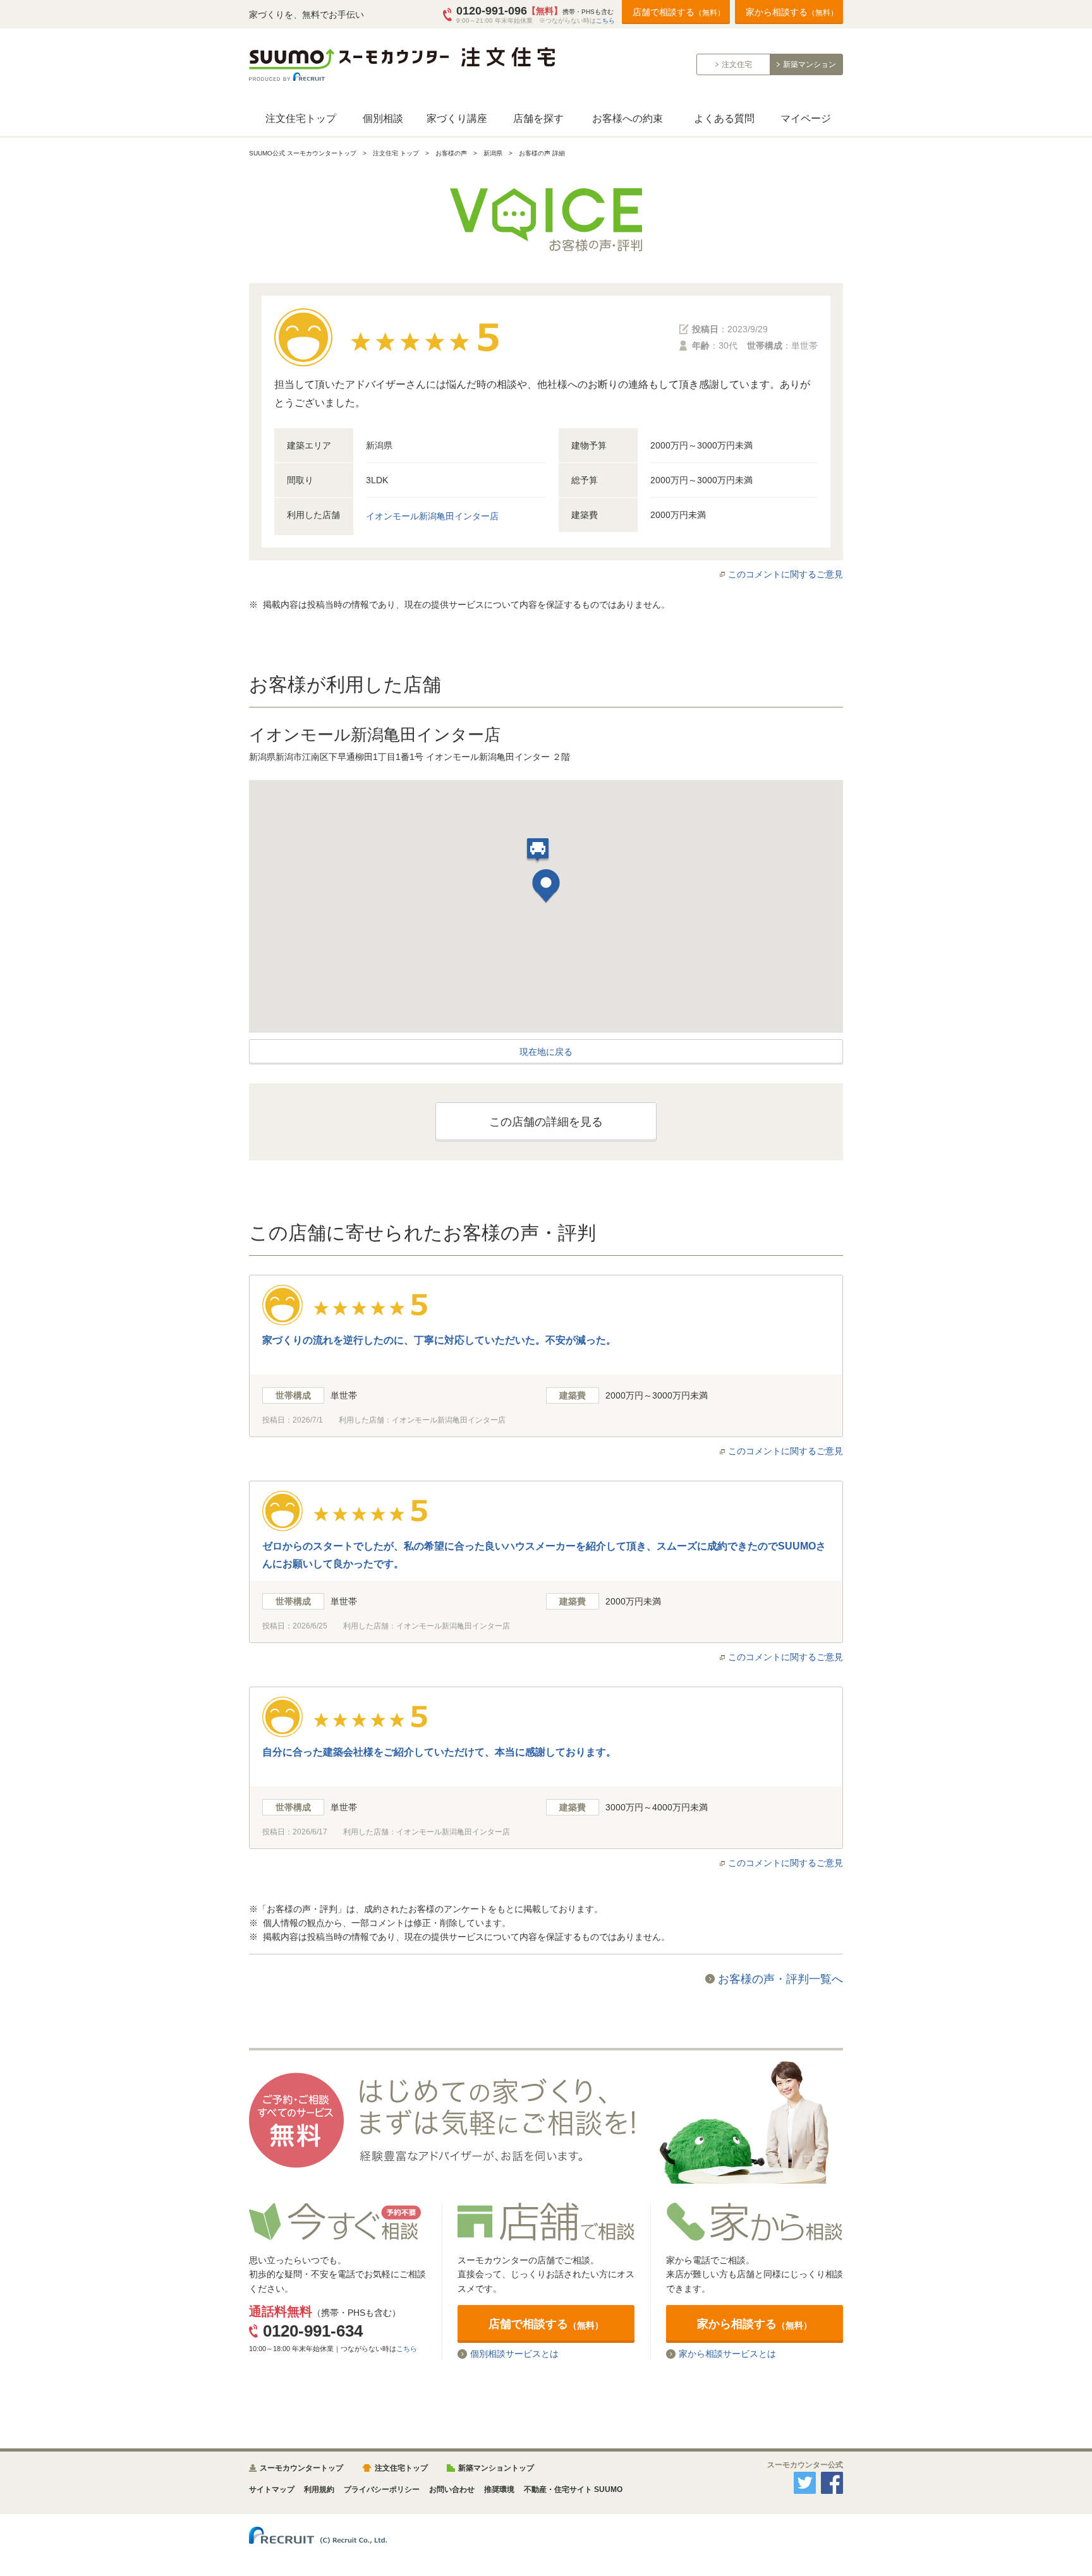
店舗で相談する (679, 12)
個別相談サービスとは (514, 2354)
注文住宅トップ (301, 118)
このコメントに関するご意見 (786, 574)
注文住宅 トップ (396, 153)
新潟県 (493, 153)
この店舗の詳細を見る (546, 1122)
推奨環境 (499, 2489)
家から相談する (792, 12)
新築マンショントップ (496, 2468)
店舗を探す (538, 118)
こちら (605, 21)
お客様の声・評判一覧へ (780, 1979)
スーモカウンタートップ (301, 2468)
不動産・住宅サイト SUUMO (573, 2489)
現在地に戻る (546, 1052)
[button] (546, 888)
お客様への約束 (628, 118)
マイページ (806, 118)
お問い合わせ (452, 2489)
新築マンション (810, 64)
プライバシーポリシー (382, 2489)
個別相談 (383, 118)
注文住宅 (737, 64)
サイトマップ (272, 2489)
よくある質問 (724, 118)
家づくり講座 (457, 118)
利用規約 (319, 2489)
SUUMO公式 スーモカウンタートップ (303, 153)
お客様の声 (451, 153)
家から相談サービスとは (727, 2354)
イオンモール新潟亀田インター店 (432, 516)
